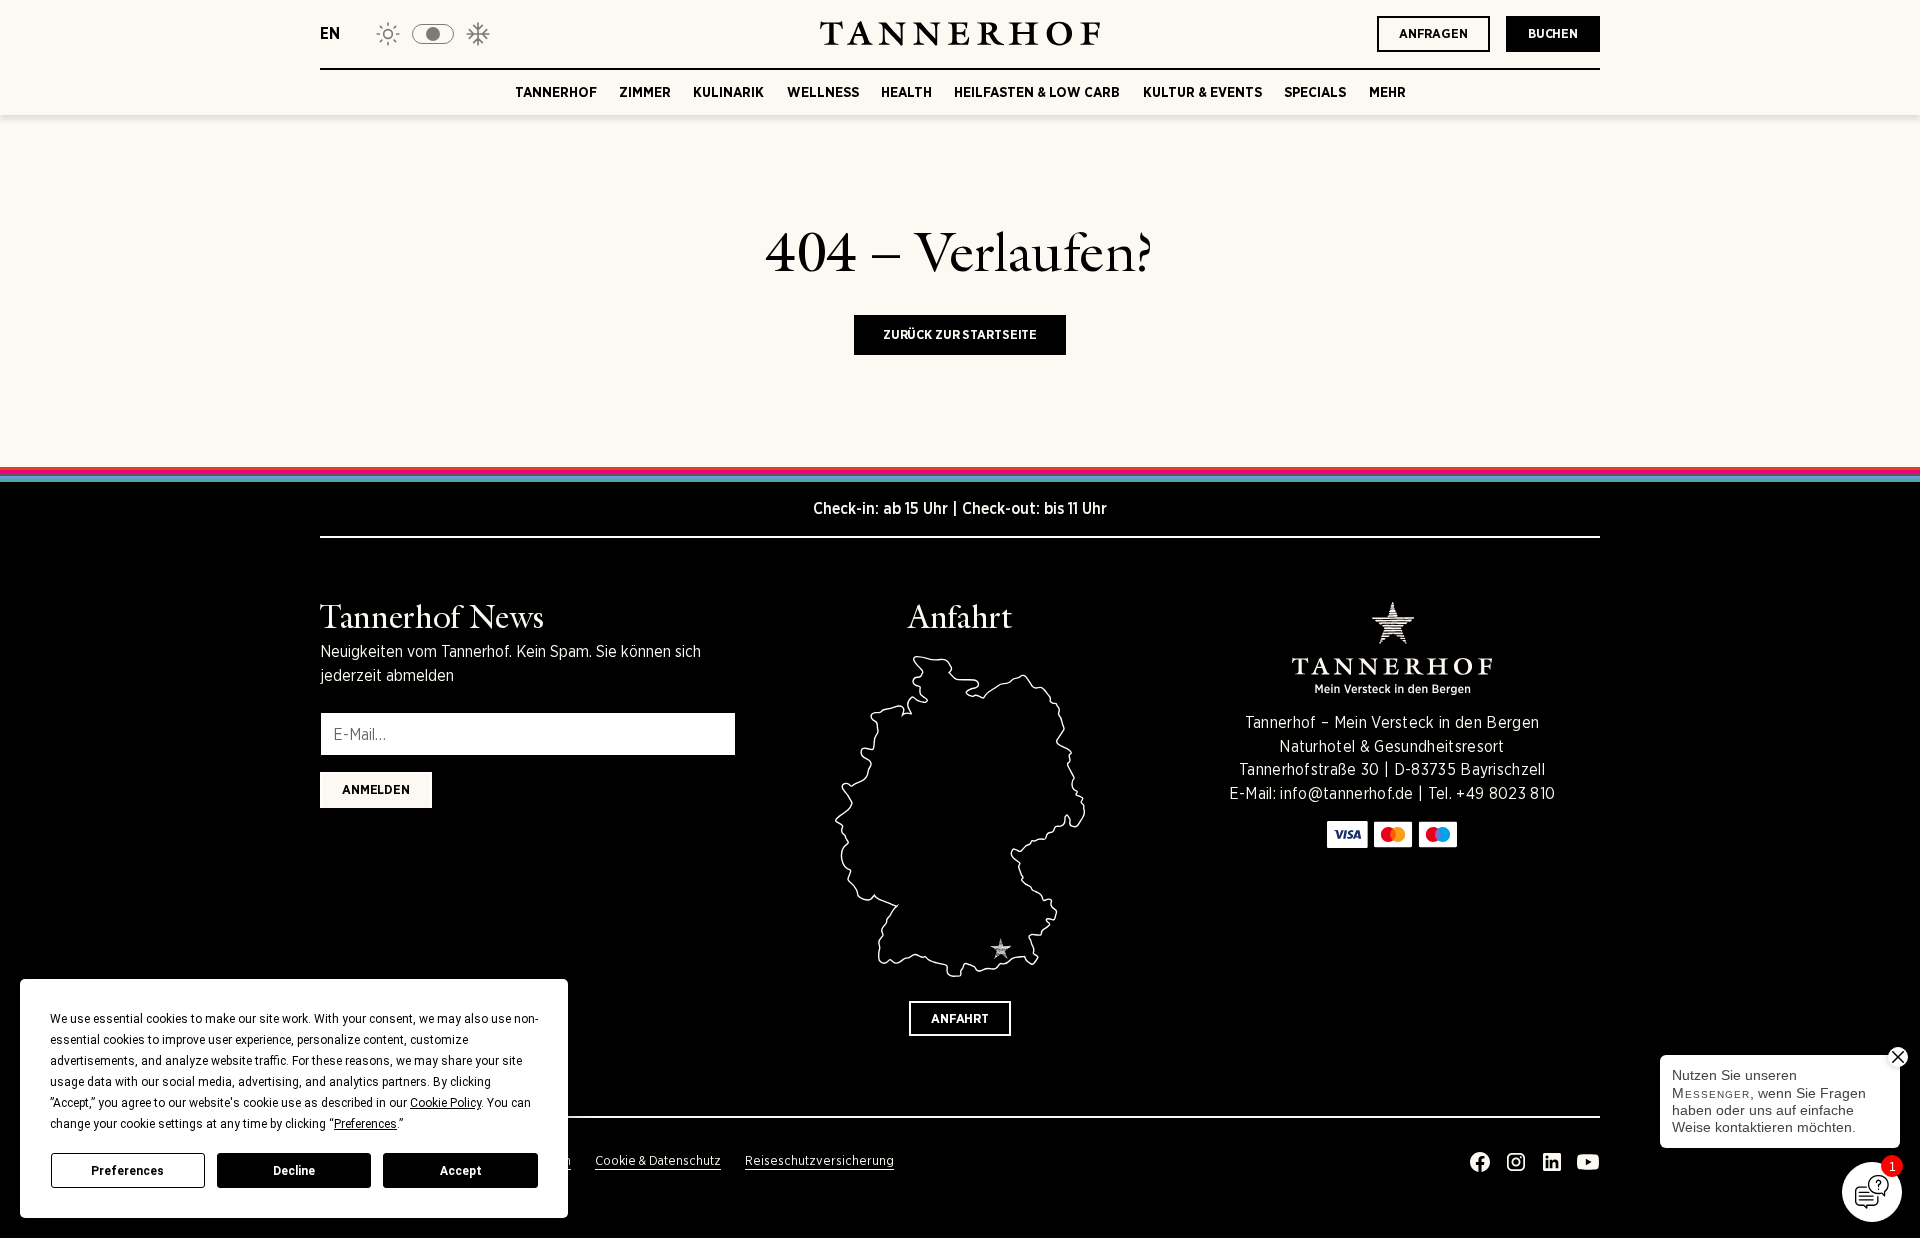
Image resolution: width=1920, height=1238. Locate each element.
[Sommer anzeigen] (388, 34)
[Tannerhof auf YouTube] (1588, 1162)
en (330, 33)
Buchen (1553, 33)
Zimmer (645, 92)
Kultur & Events (1202, 92)
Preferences (127, 1171)
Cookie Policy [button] (445, 1103)
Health (906, 92)
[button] (433, 34)
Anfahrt (960, 1018)
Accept (461, 1171)
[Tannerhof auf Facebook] (1480, 1162)
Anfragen (1433, 33)
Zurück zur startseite (960, 334)
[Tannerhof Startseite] (960, 33)
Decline (294, 1171)
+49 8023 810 (1505, 793)
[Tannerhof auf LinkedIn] (1552, 1162)
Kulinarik (728, 92)
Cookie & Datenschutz (658, 1161)
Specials (1315, 92)
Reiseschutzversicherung (819, 1161)
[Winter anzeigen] (478, 34)
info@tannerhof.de (1346, 793)
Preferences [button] (365, 1124)
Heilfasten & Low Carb (1037, 92)
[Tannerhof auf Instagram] (1516, 1162)
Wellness (823, 92)
